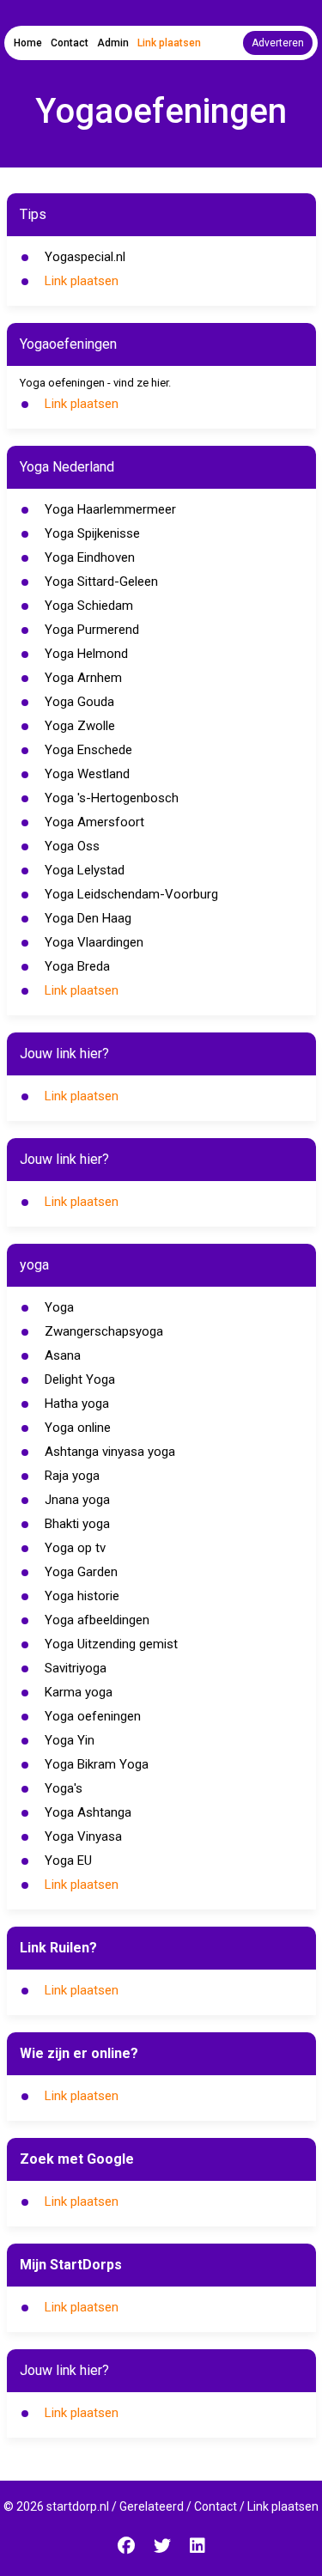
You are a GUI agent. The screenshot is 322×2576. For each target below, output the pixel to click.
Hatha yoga (77, 1404)
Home (28, 43)
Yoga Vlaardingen (94, 942)
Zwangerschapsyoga (104, 1331)
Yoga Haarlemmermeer (110, 509)
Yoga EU (68, 1860)
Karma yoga (79, 1692)
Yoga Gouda (79, 702)
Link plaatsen (169, 43)
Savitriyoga (76, 1668)
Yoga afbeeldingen (97, 1620)
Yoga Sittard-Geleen (101, 582)
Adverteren (278, 43)
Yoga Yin (70, 1740)
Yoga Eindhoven (90, 557)
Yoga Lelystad (85, 870)
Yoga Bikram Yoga (97, 1764)
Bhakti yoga (77, 1524)
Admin (113, 43)
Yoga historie (82, 1596)
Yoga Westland (87, 774)
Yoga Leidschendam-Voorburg (131, 894)
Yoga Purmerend (92, 630)
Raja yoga (72, 1476)
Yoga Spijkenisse (92, 533)
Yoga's (64, 1788)
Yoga (59, 1307)
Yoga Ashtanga (88, 1812)
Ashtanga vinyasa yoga (110, 1452)
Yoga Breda (77, 966)
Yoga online (78, 1428)
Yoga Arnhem (83, 678)
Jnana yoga (77, 1500)
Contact (70, 43)
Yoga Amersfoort (94, 822)
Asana (63, 1355)
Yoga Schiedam (89, 606)
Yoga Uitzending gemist (111, 1644)
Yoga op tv (75, 1548)
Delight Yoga (80, 1379)
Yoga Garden (81, 1572)
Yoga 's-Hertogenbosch (112, 798)
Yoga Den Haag (88, 918)
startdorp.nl (78, 2506)
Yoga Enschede (88, 750)
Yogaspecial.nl (85, 257)
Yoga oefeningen (93, 1716)
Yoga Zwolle (80, 726)
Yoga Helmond (86, 654)
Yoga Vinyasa (83, 1836)
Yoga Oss (72, 846)
